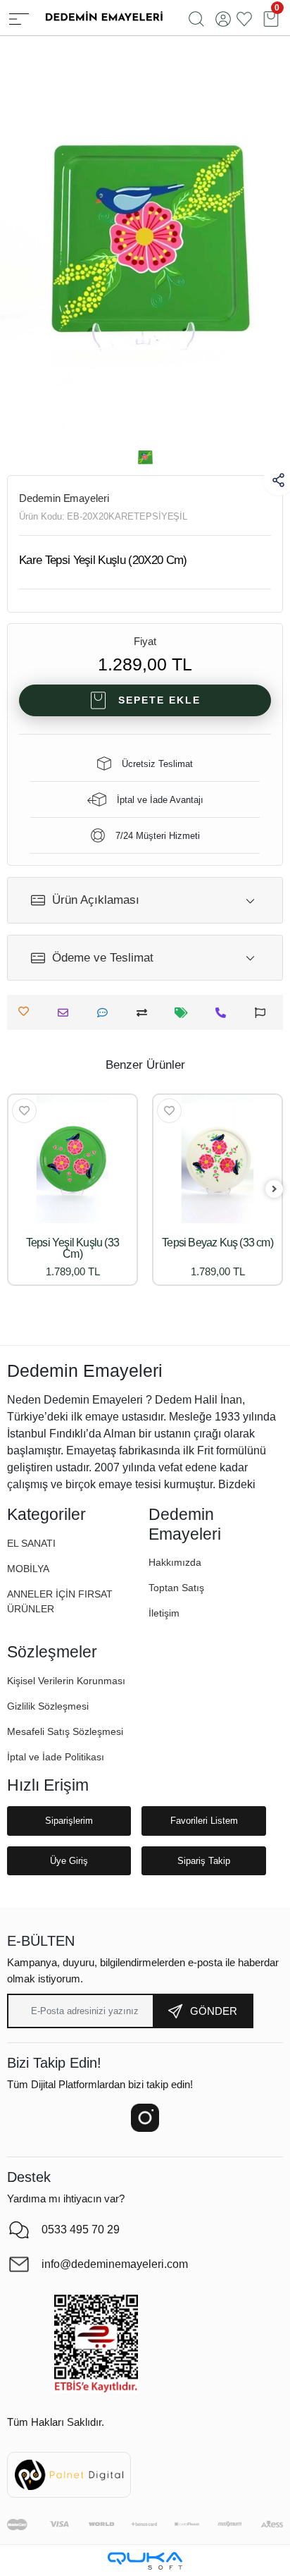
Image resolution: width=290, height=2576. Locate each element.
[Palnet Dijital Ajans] (69, 2474)
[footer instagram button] (145, 2118)
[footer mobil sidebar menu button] (19, 18)
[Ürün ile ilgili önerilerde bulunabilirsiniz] (264, 1013)
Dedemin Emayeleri (64, 498)
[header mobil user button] (223, 18)
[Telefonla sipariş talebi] (224, 1013)
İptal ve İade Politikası (56, 1757)
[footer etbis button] (96, 2344)
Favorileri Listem (204, 1821)
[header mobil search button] (196, 18)
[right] (275, 1190)
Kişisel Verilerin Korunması (66, 1681)
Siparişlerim (69, 1821)
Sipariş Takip (204, 1861)
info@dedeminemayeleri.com (115, 2264)
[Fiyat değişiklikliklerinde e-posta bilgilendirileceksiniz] (185, 1013)
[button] (28, 1569)
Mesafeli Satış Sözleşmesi (65, 1731)
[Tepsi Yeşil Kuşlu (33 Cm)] (72, 1159)
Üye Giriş (69, 1861)
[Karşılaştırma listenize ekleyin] (145, 1013)
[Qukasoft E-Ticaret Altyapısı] (145, 2561)
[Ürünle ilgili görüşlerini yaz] (106, 1013)
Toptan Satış (176, 1588)
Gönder (214, 2011)
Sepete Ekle (159, 700)
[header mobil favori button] (244, 18)
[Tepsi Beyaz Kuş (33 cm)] (217, 1159)
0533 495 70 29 (81, 2230)
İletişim (164, 1613)
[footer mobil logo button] (103, 17)
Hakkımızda (175, 1562)
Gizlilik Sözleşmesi (48, 1706)
